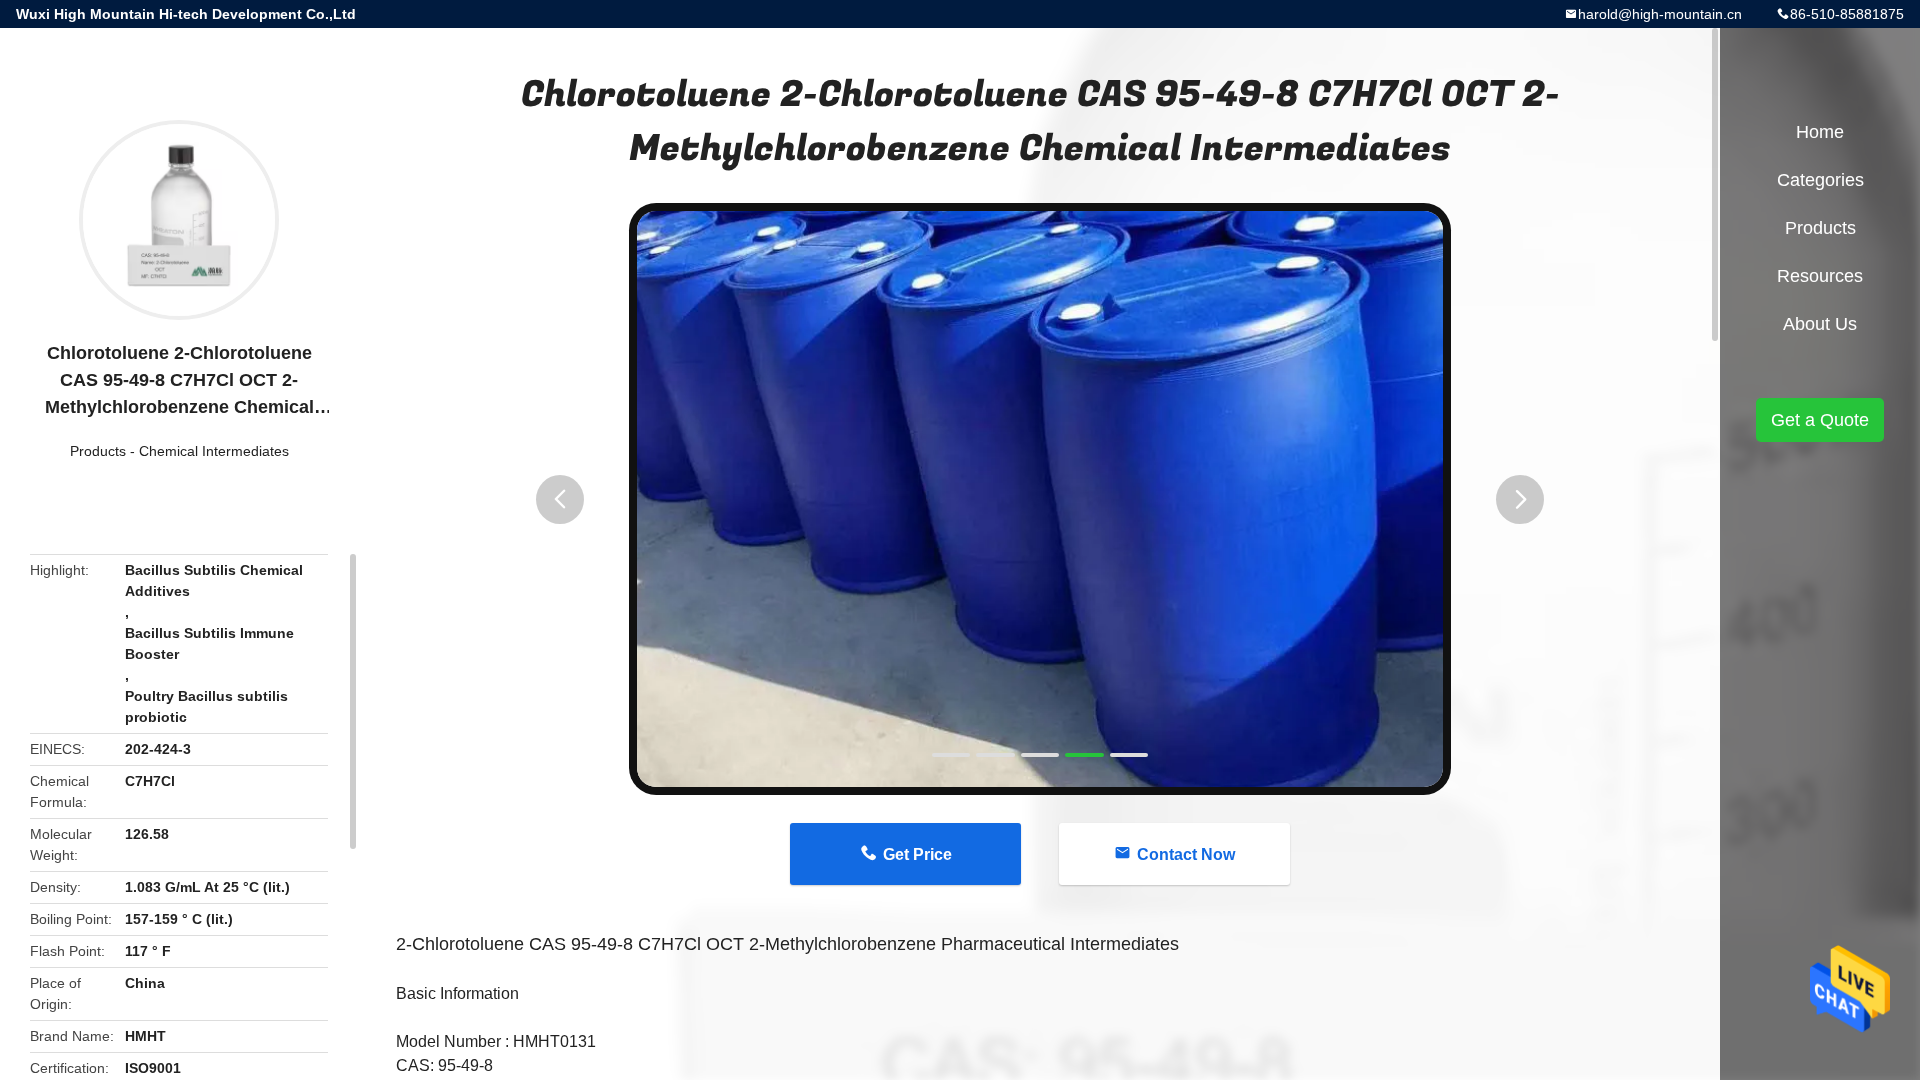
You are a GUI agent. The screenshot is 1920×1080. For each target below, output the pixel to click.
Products (98, 451)
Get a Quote (1820, 420)
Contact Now (1186, 854)
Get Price (917, 854)
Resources (1820, 276)
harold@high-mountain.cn (1660, 14)
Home (1820, 132)
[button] (560, 499)
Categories (1820, 180)
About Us (1820, 324)
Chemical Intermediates (214, 451)
